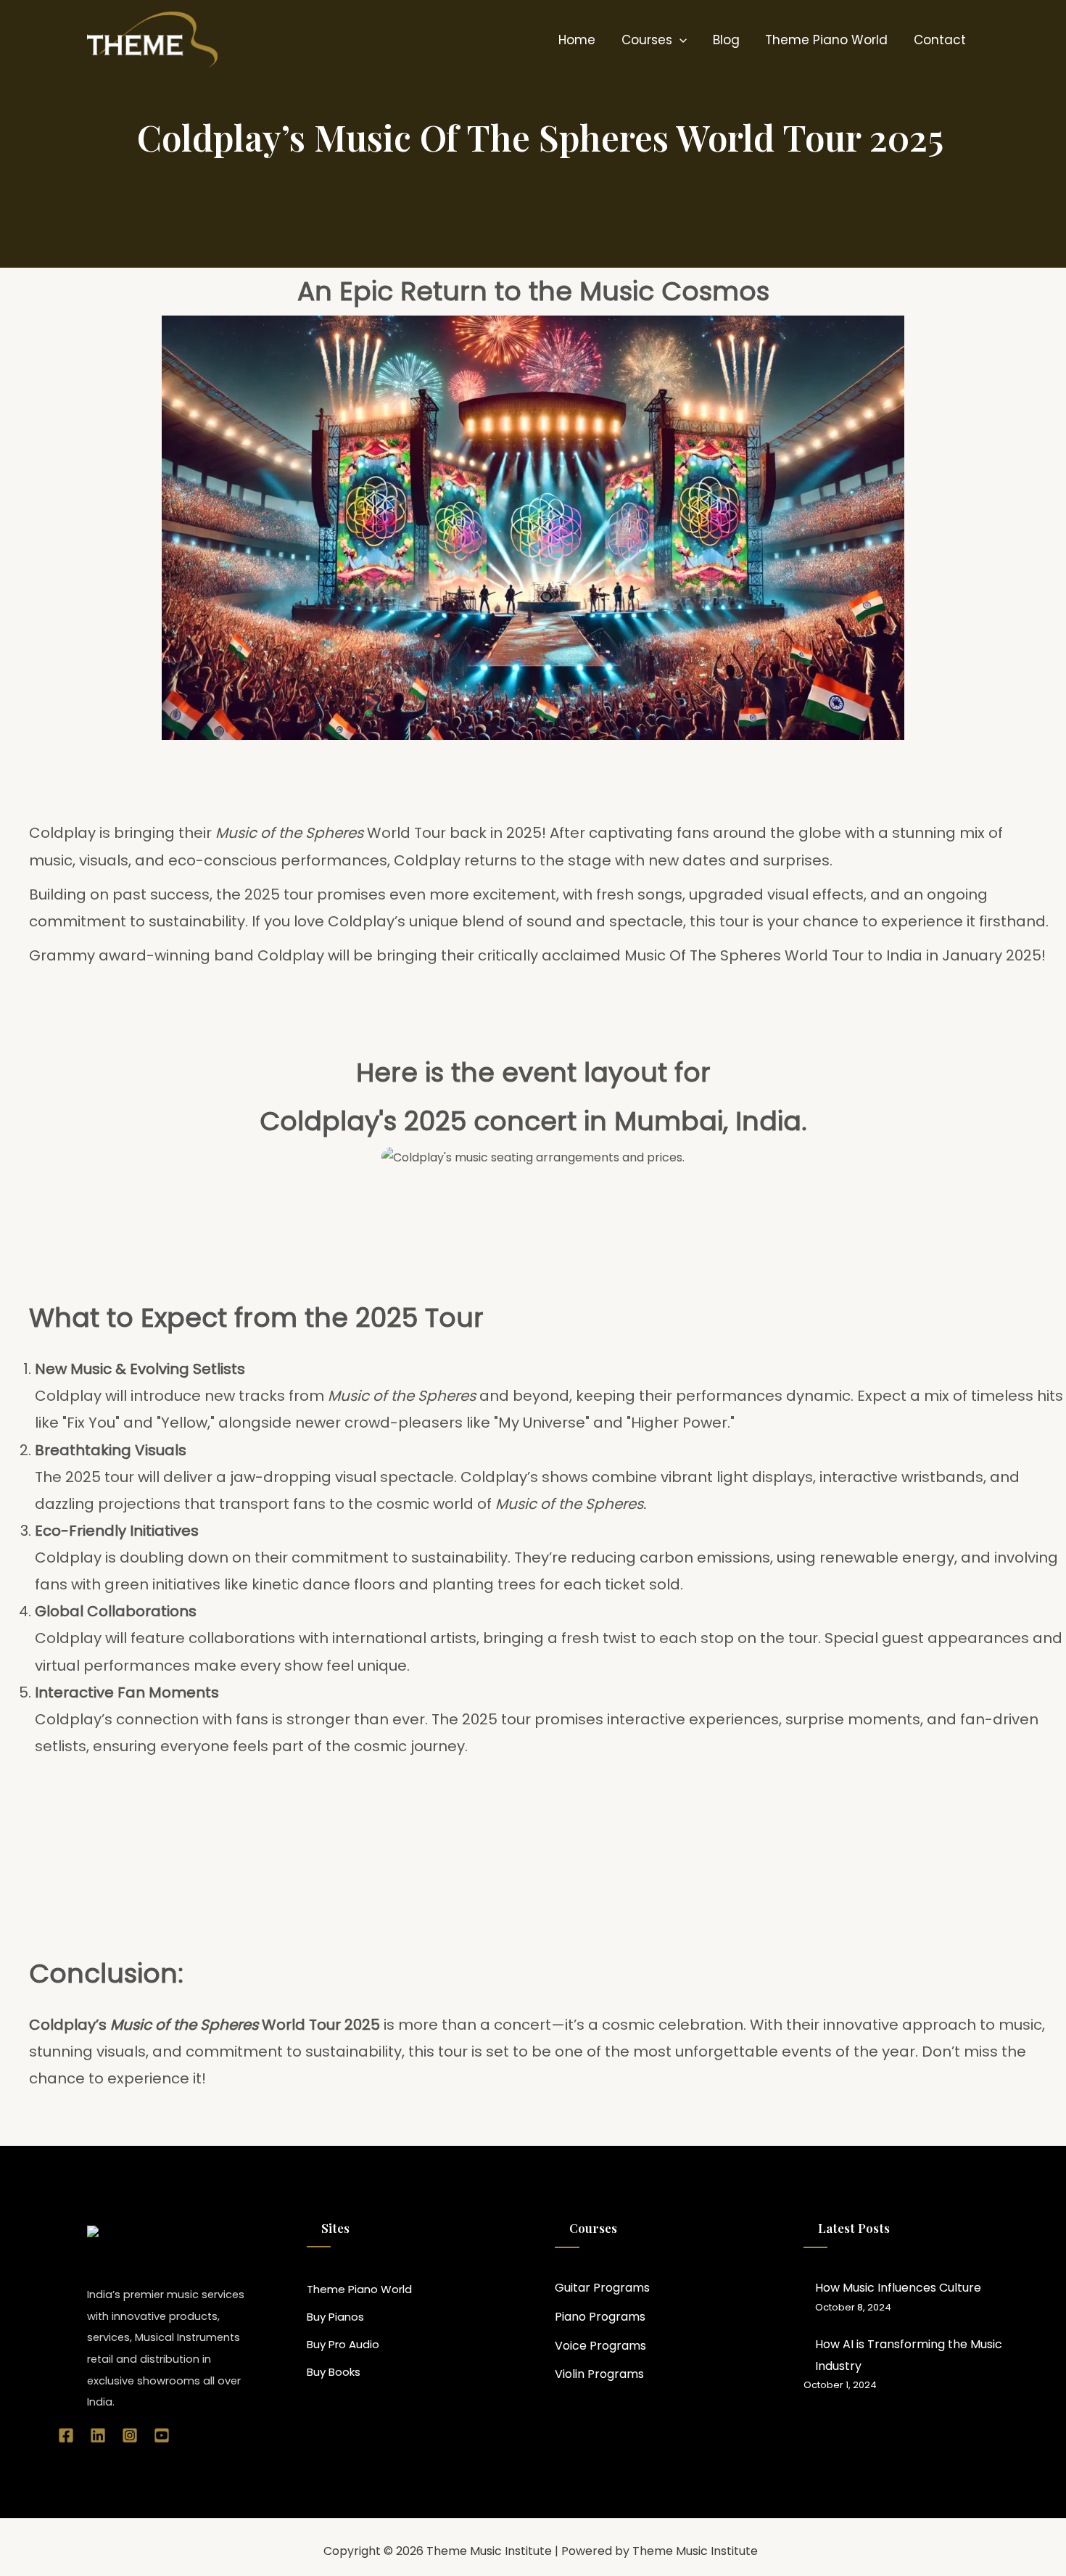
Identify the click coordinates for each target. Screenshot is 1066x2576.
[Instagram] (130, 2435)
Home (577, 40)
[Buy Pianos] (335, 2317)
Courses (647, 40)
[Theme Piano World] (359, 2289)
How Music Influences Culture (898, 2288)
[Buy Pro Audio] (343, 2345)
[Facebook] (66, 2435)
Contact (940, 40)
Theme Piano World (826, 40)
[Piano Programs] (600, 2317)
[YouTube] (162, 2435)
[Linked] (98, 2435)
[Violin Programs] (599, 2374)
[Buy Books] (334, 2372)
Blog (726, 40)
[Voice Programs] (600, 2346)
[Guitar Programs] (602, 2288)
